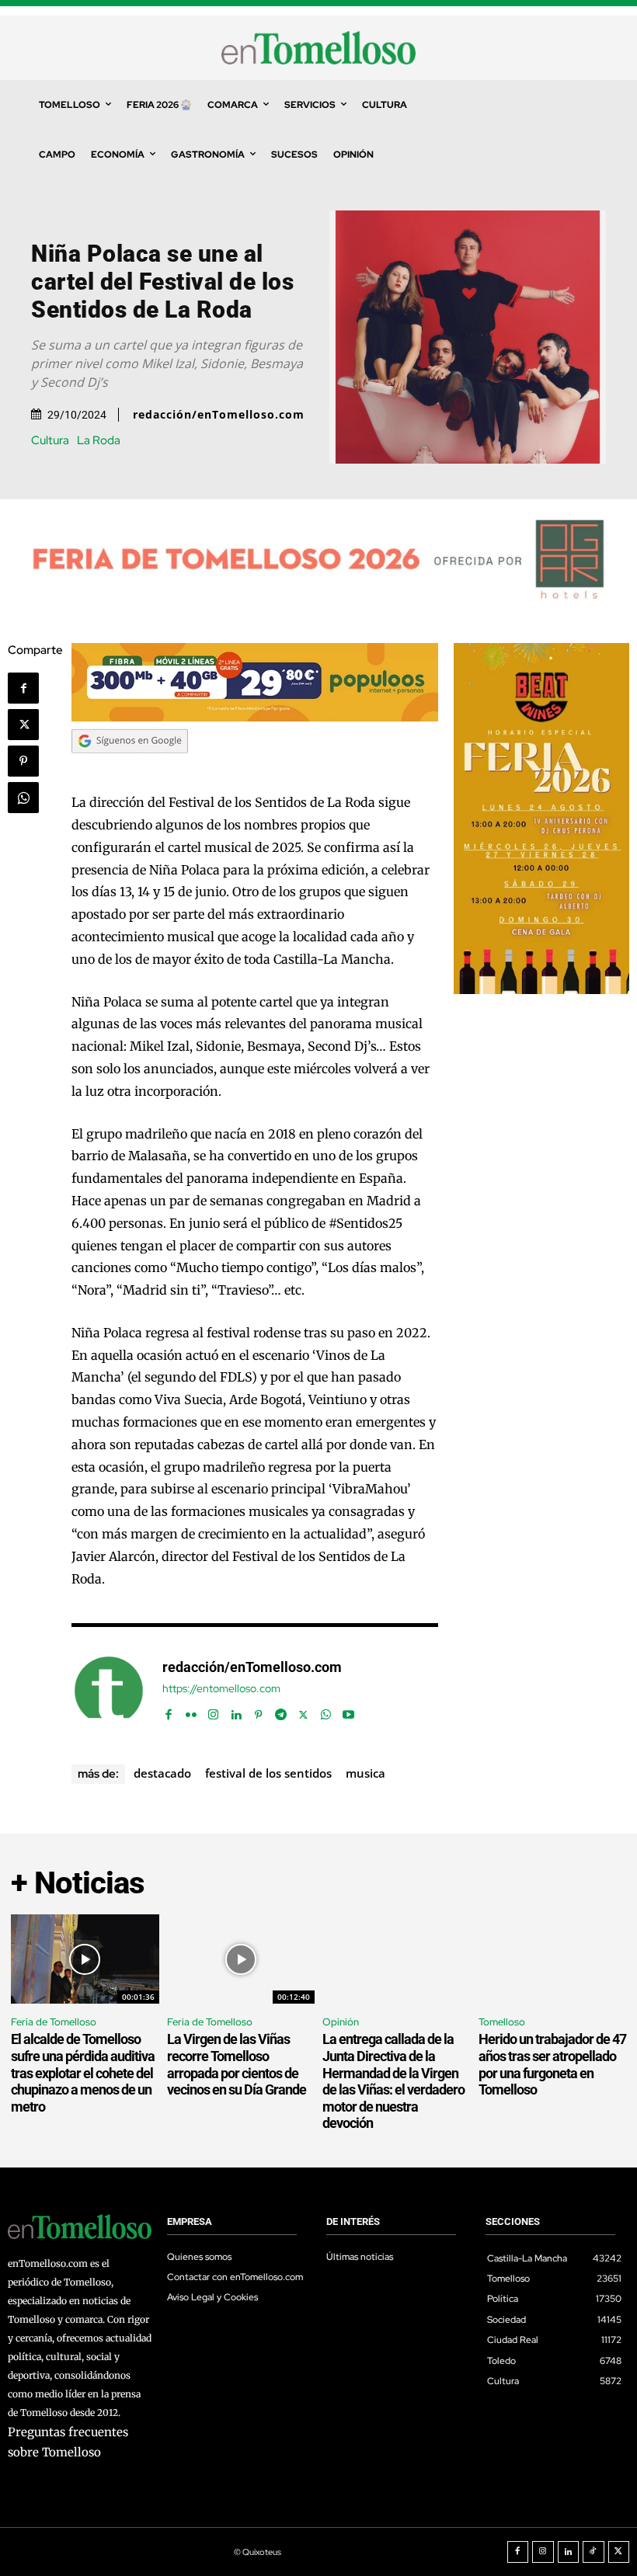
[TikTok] (593, 2552)
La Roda (99, 441)
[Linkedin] (236, 1711)
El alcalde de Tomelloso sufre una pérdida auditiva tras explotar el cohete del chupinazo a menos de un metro (83, 2072)
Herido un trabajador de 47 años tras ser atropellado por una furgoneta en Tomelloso (552, 2064)
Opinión (341, 2022)
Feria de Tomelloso (54, 2022)
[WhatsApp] (23, 798)
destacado (162, 1773)
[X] (23, 725)
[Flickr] (191, 1711)
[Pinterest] (23, 761)
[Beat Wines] (541, 990)
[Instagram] (213, 1711)
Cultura (50, 441)
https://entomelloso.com (221, 1689)
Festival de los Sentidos (268, 1773)
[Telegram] (281, 1711)
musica (365, 1773)
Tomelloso (502, 2022)
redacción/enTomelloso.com (219, 415)
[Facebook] (23, 688)
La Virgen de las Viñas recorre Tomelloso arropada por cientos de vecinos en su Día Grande (237, 2064)
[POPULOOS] (255, 717)
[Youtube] (348, 1711)
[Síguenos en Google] (130, 768)
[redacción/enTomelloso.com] (109, 1691)
